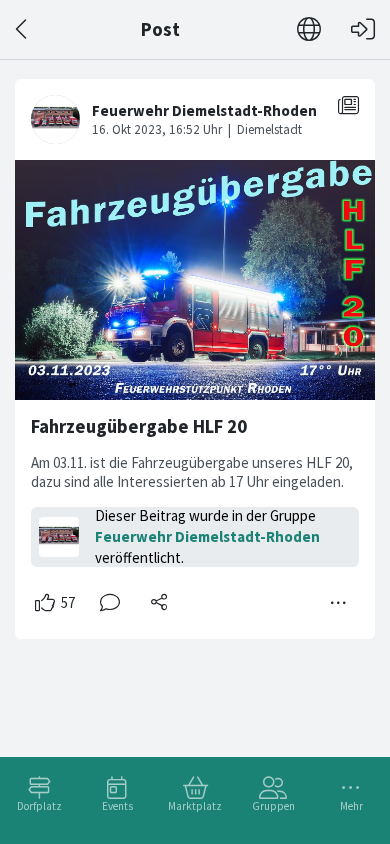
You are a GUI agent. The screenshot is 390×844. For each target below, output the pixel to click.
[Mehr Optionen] (339, 603)
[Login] (363, 29)
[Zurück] (22, 29)
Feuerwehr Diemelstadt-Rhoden (207, 536)
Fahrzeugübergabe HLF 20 (139, 426)
